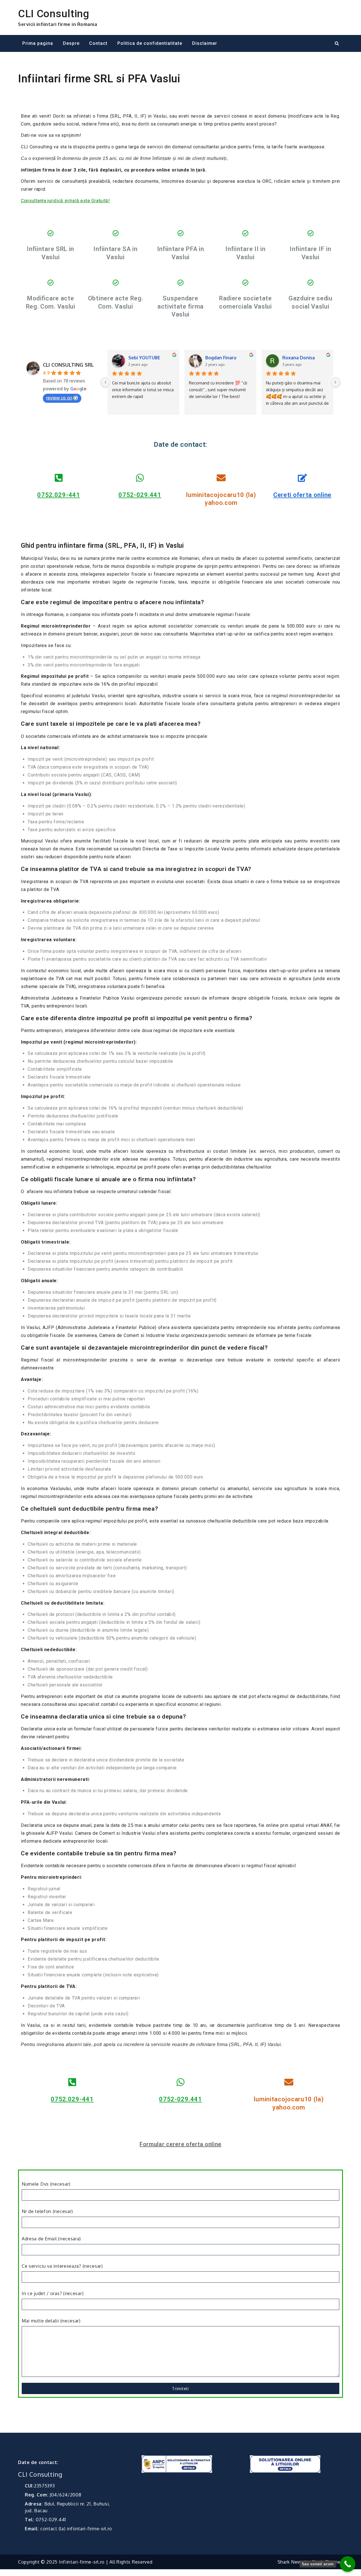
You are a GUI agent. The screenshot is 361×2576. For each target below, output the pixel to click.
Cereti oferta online (302, 495)
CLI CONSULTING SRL (68, 365)
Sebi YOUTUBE (144, 358)
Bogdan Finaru (221, 358)
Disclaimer (205, 43)
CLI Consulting (54, 14)
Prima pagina (38, 43)
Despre (71, 43)
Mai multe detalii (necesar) (51, 2321)
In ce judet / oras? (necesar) (53, 2293)
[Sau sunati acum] (348, 2564)
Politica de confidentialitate (150, 43)
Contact (98, 43)
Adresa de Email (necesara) (51, 2239)
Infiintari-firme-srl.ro (82, 2562)
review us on (59, 398)
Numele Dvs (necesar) (46, 2184)
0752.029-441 (59, 495)
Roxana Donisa (299, 358)
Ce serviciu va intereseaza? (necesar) (62, 2266)
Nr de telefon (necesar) (47, 2211)
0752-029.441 (140, 495)
